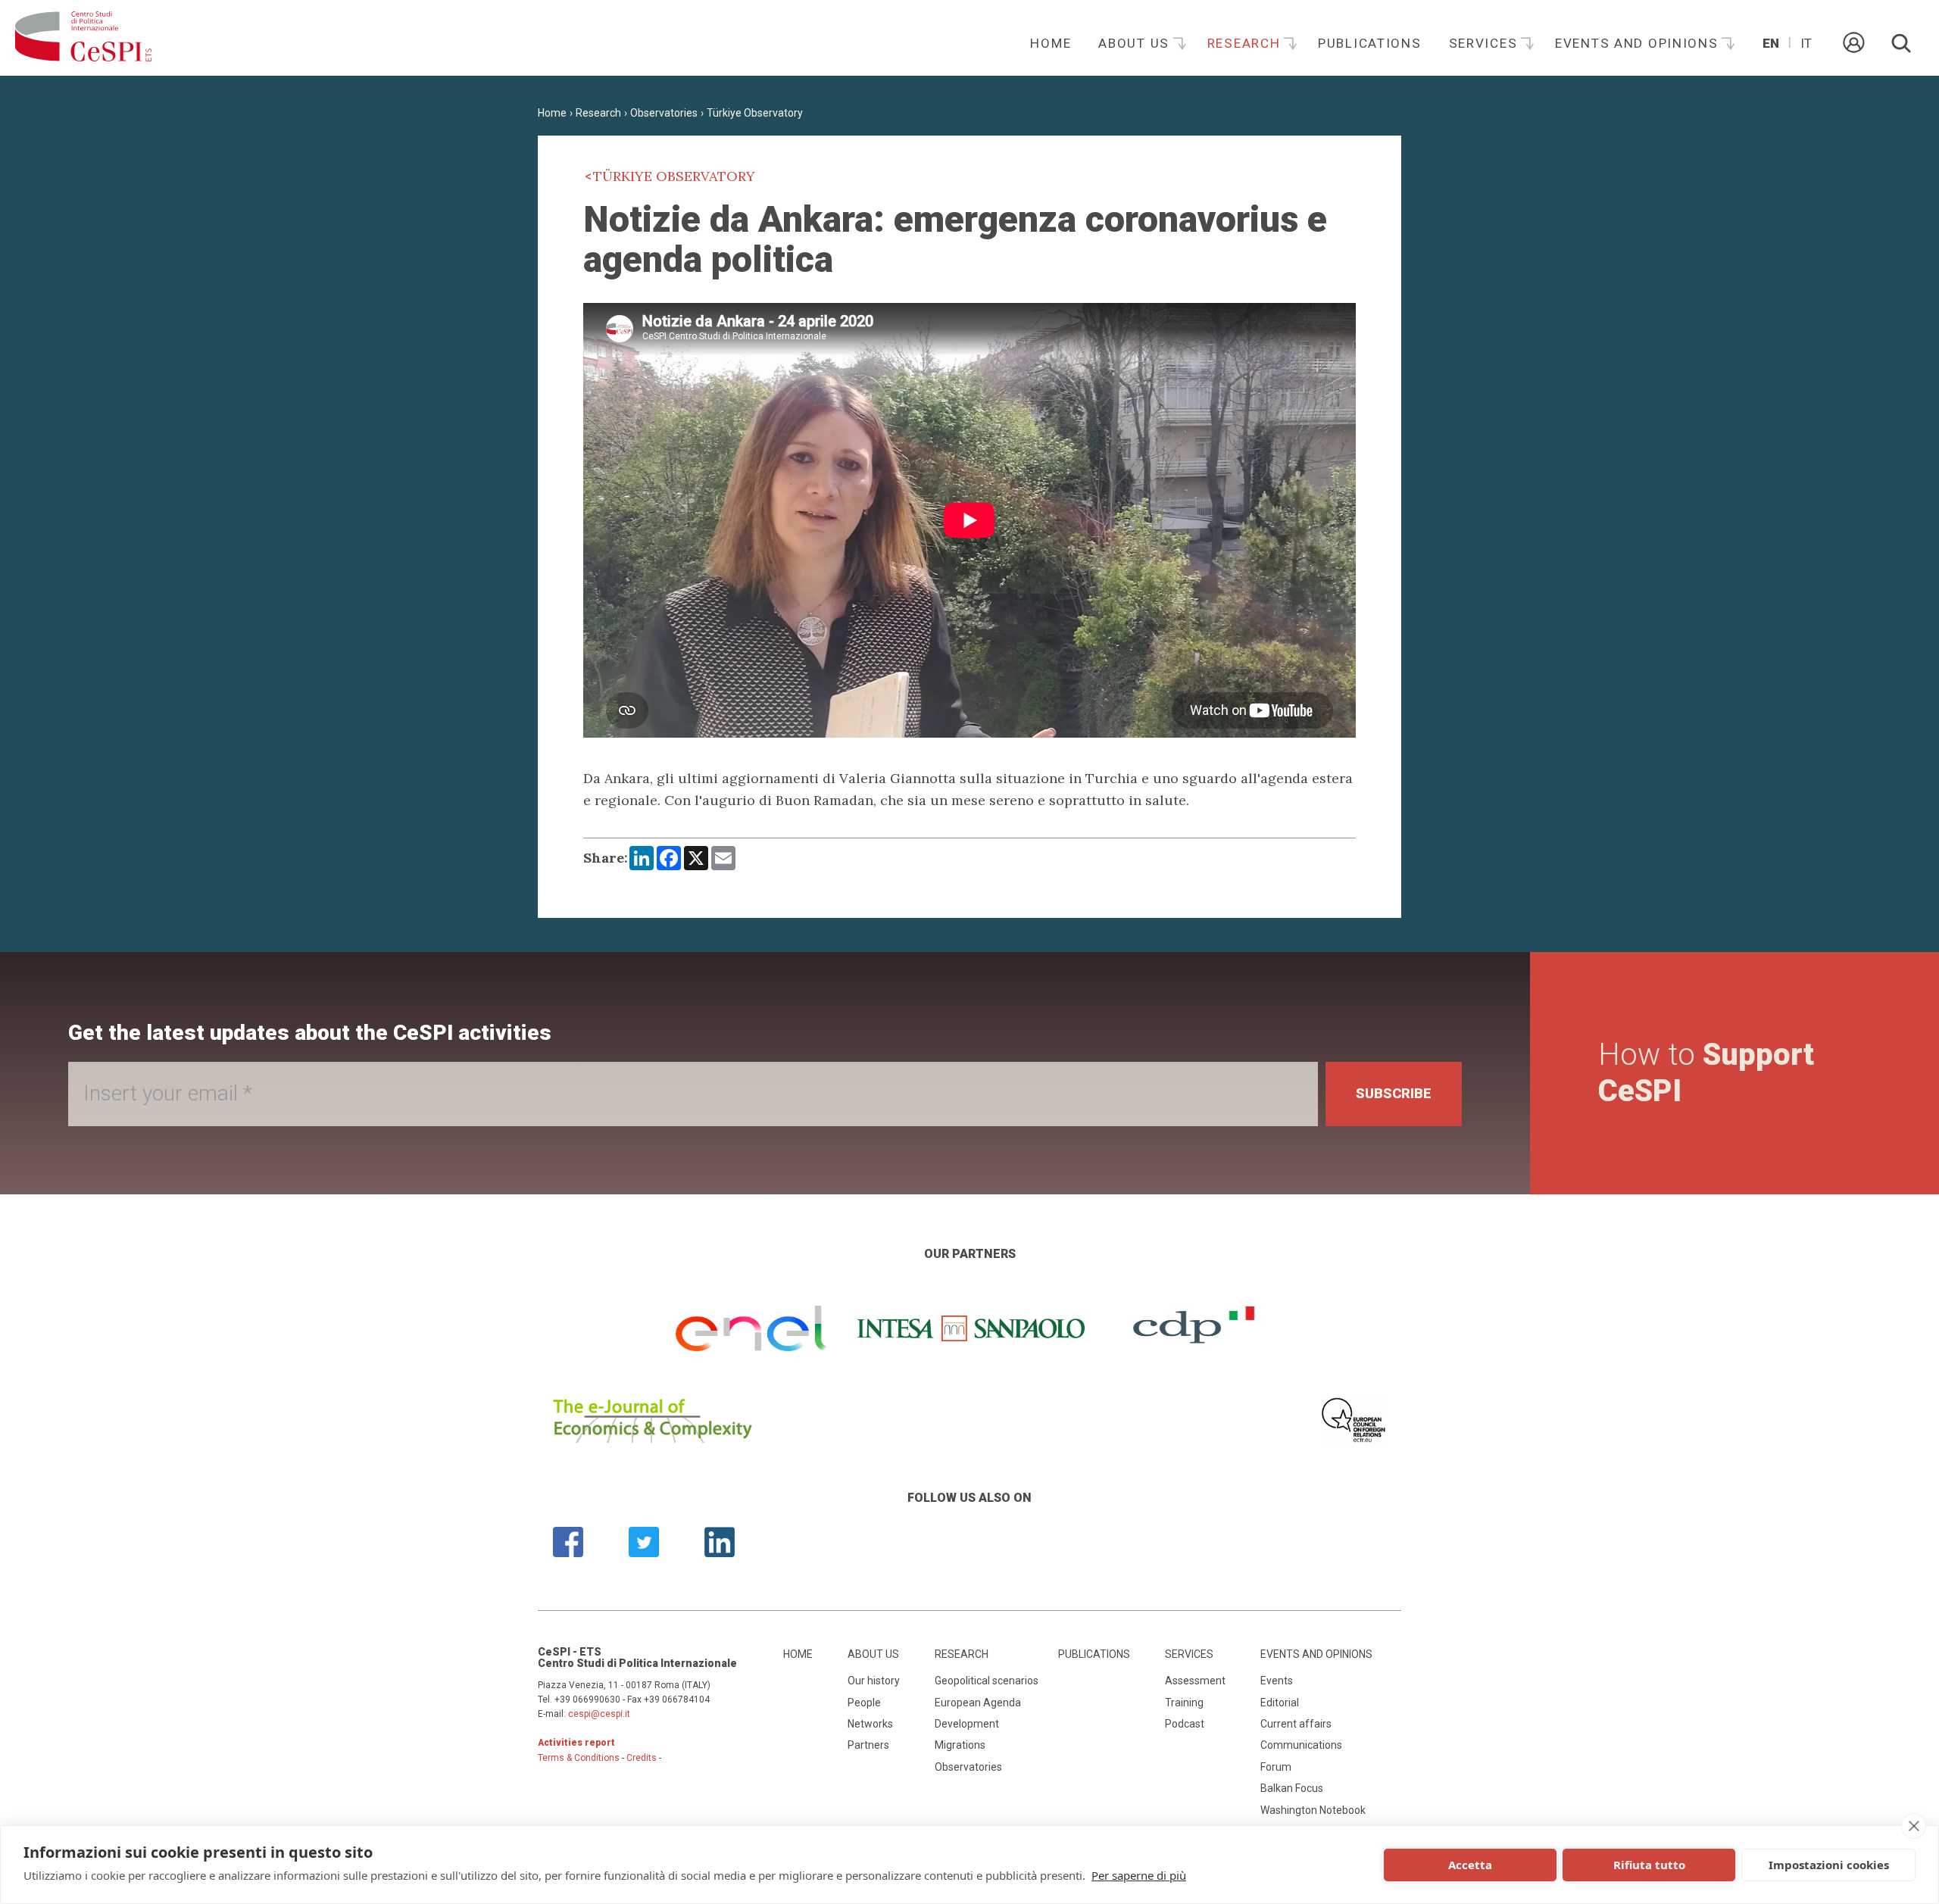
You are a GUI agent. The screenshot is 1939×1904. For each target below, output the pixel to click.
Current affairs (1296, 1724)
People (864, 1703)
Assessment (1195, 1681)
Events (1277, 1681)
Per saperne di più (1139, 1875)
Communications (1301, 1745)
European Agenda (978, 1703)
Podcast (1185, 1724)
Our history (874, 1681)
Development (967, 1724)
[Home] (83, 38)
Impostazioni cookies (1829, 1865)
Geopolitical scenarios (987, 1681)
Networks (870, 1724)
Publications (1370, 43)
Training (1184, 1703)
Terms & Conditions (579, 1758)
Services (1485, 43)
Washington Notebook (1313, 1810)
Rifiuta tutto (1649, 1865)
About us (1136, 43)
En (1771, 43)
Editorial (1280, 1703)
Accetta (1470, 1865)
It (1806, 43)
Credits (642, 1758)
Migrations (960, 1745)
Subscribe (1394, 1093)
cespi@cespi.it (599, 1714)
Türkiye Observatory (755, 113)
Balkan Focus (1292, 1788)
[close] (1914, 1826)
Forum (1276, 1767)
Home (1051, 43)
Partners (868, 1745)
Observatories (664, 113)
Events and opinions (1639, 43)
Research (1246, 43)
